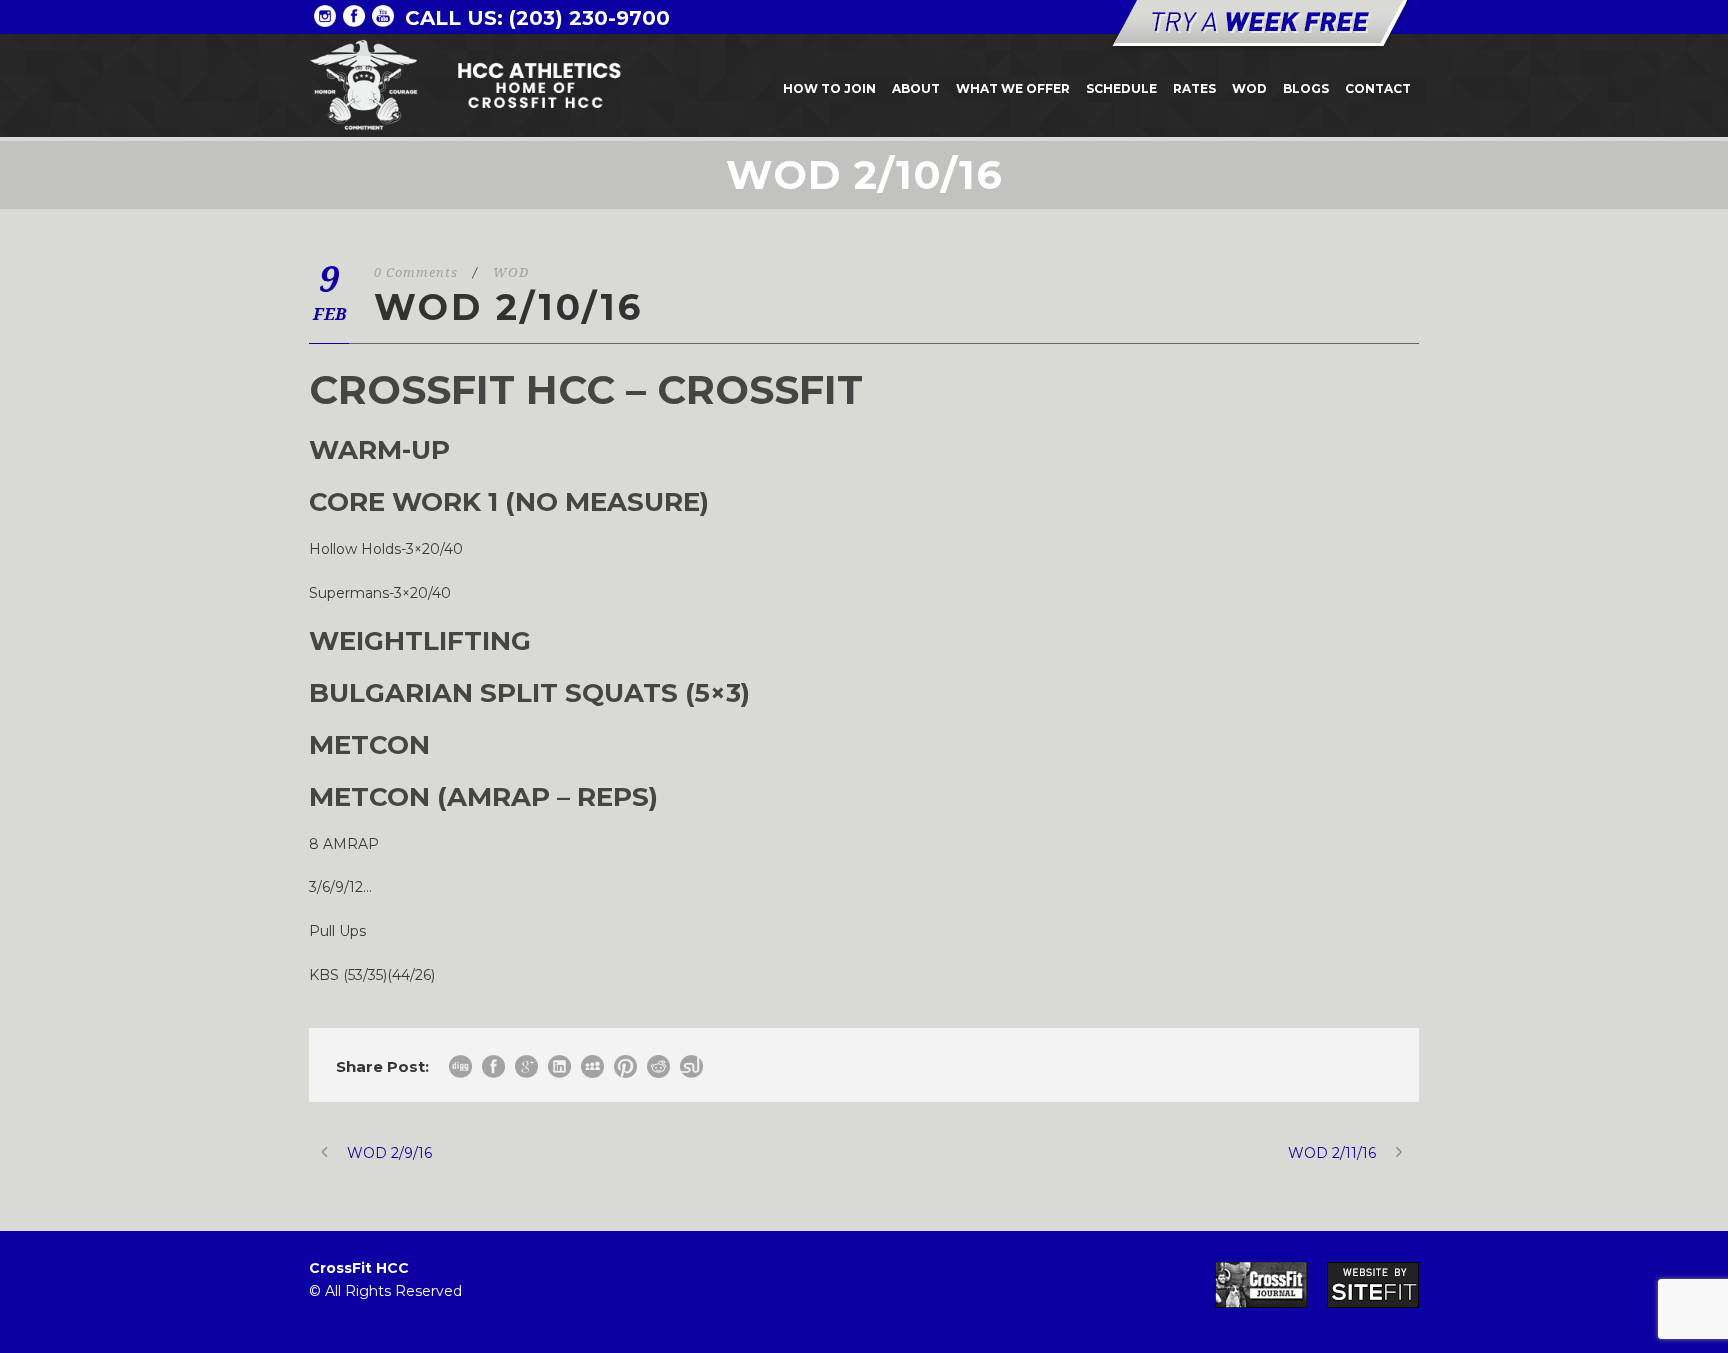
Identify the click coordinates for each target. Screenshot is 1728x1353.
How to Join (829, 88)
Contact (1378, 88)
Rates (1194, 88)
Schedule (1121, 88)
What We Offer (1013, 88)
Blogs (1306, 88)
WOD (1249, 88)
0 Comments (416, 272)
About (916, 88)
